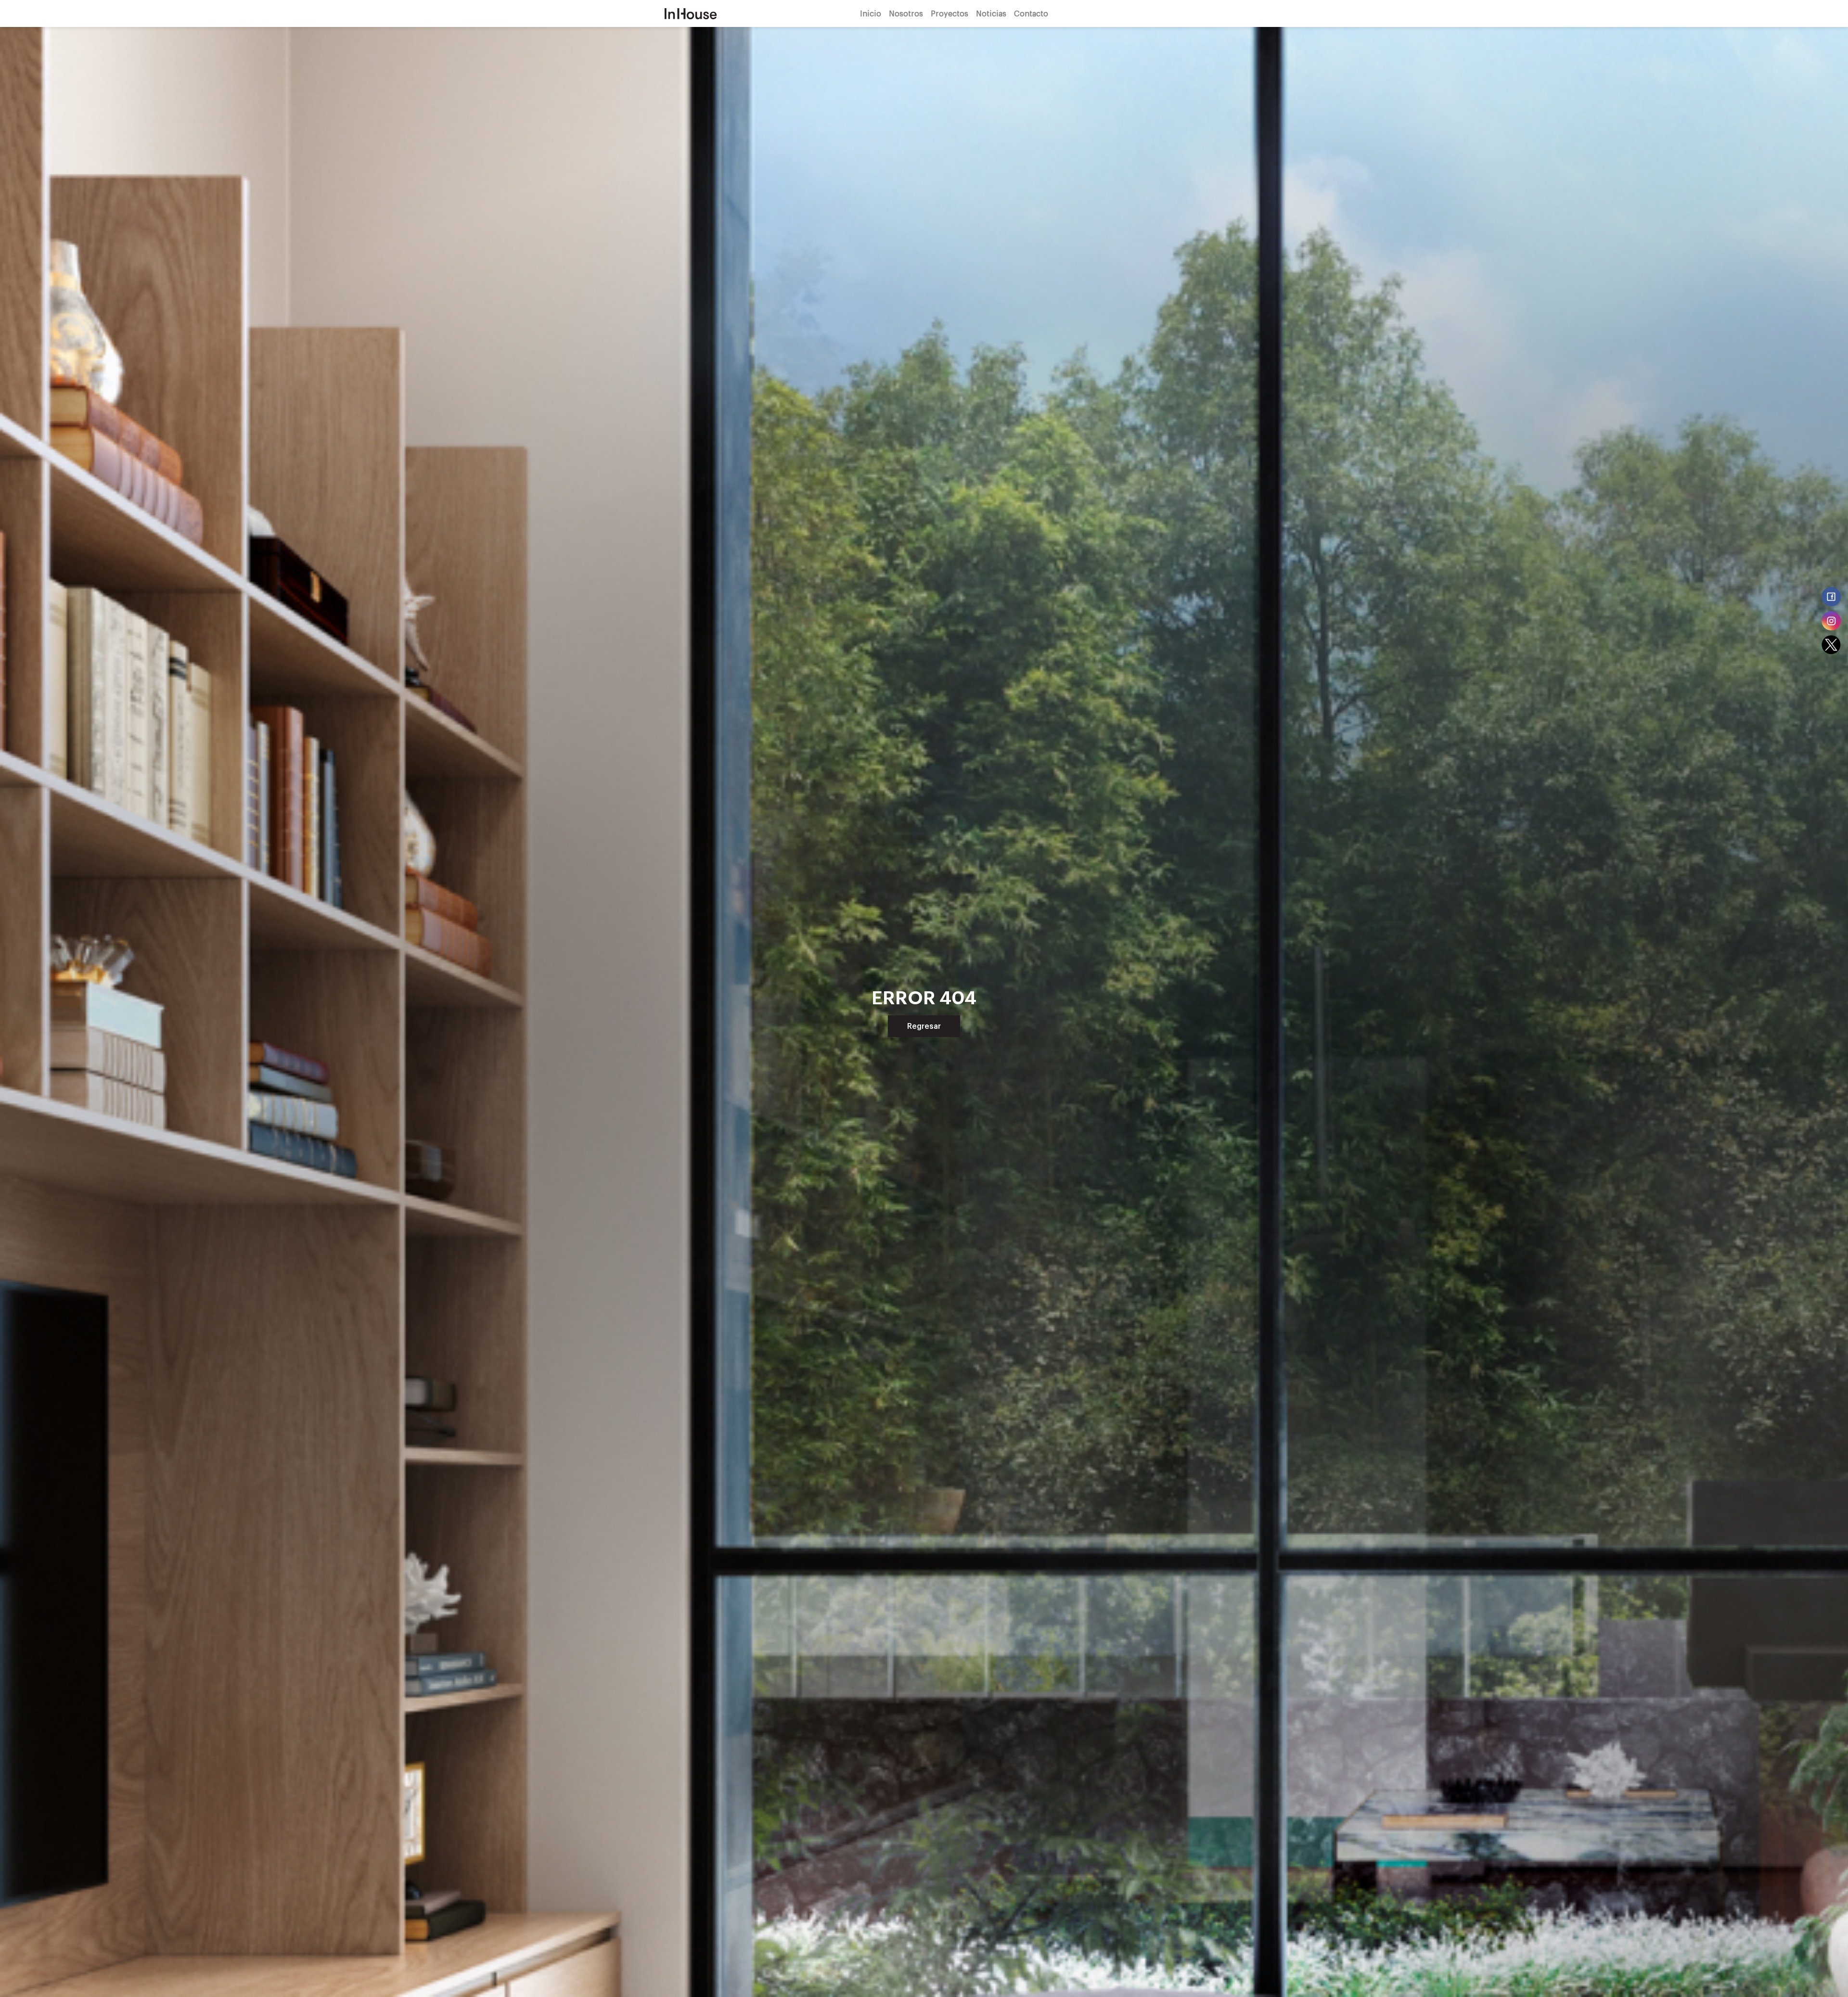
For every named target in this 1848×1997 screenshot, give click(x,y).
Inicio (871, 13)
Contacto (1031, 13)
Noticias (991, 13)
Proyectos (950, 13)
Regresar (924, 1026)
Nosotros (906, 13)
